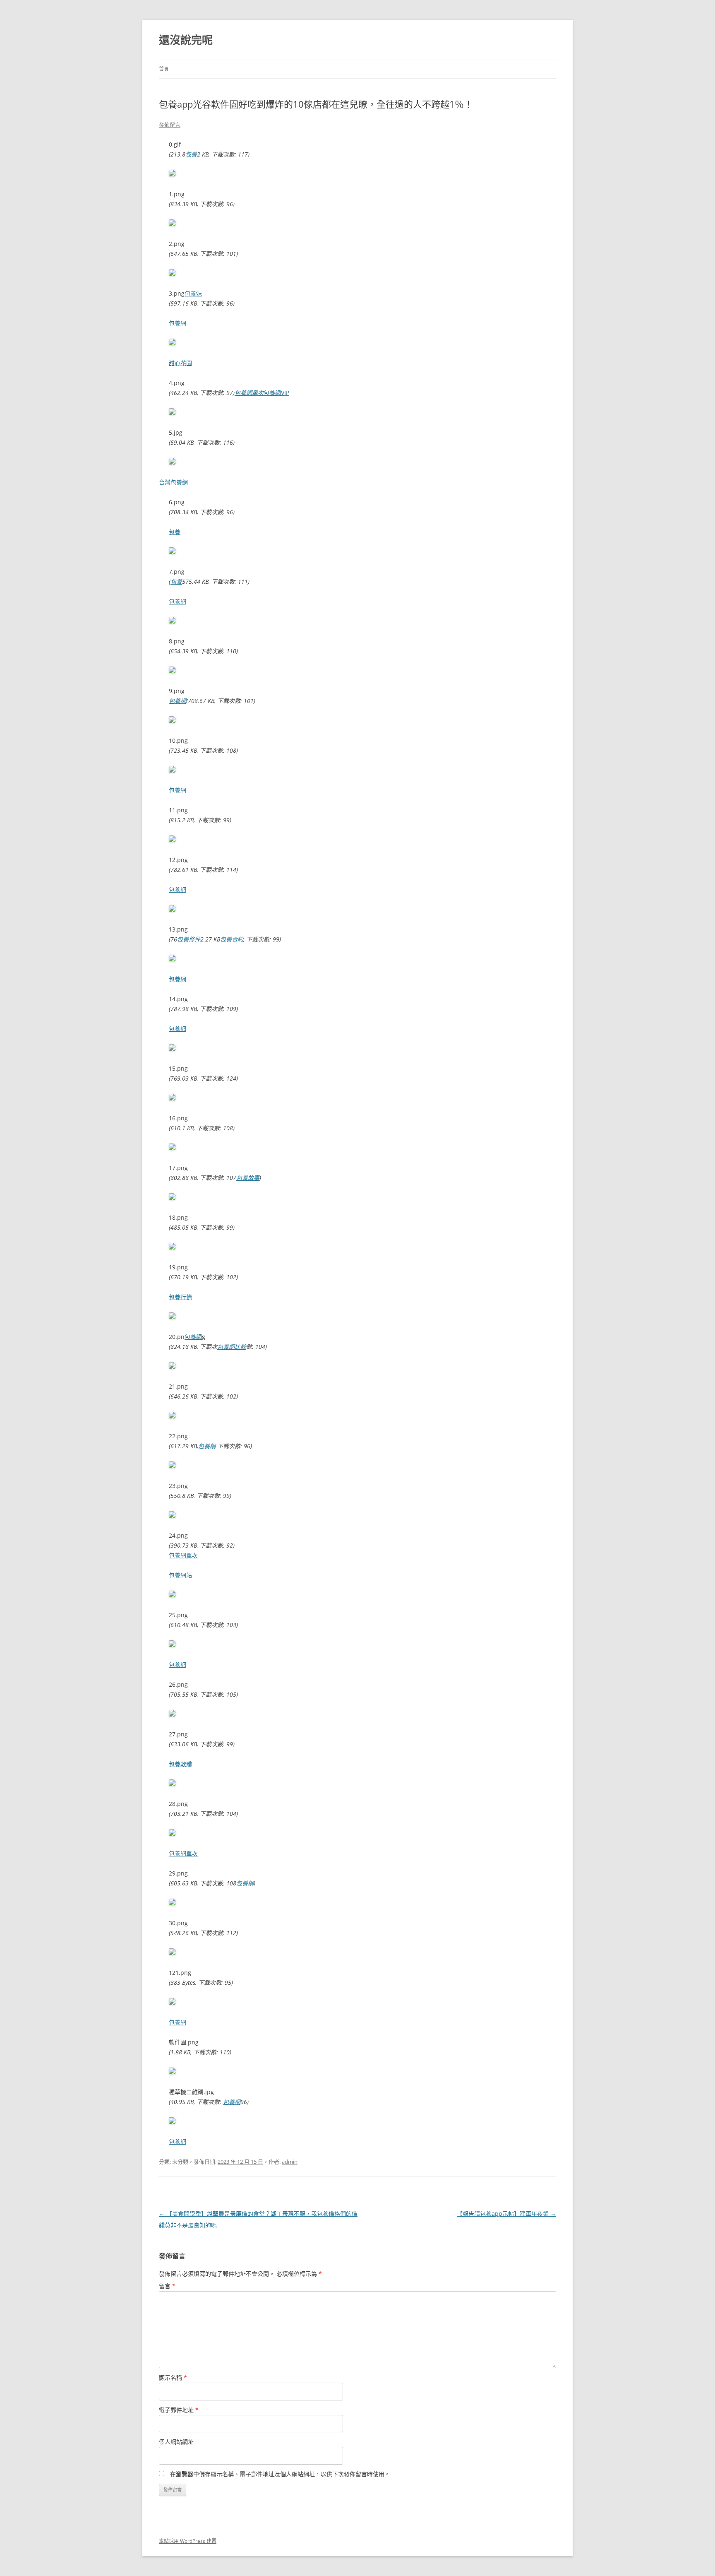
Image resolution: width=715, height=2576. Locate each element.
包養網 (178, 323)
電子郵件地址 (179, 2410)
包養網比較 (232, 1347)
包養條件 (189, 939)
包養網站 (180, 1575)
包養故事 (248, 1178)
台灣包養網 (173, 482)
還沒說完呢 (186, 40)
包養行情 (180, 1297)
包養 (191, 154)
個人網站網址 (176, 2442)
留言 (167, 2286)
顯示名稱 (173, 2377)
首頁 (164, 69)
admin (290, 2162)
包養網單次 (249, 393)
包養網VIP (276, 393)
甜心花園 (180, 363)
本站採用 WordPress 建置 (188, 2541)
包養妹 (193, 293)
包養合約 (232, 939)
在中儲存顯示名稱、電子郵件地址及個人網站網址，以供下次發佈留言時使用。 (280, 2474)
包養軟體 (180, 1764)
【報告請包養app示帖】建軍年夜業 (506, 2214)
